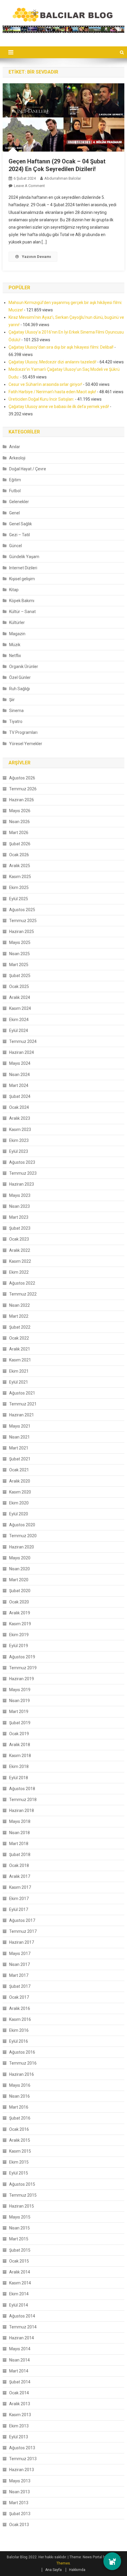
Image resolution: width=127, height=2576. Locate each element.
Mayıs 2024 (20, 1063)
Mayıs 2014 (20, 2349)
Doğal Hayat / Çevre (28, 469)
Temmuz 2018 (23, 1800)
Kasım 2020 (20, 1492)
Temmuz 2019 (23, 1668)
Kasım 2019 (20, 1624)
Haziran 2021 (22, 1415)
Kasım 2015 (20, 2151)
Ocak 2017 (19, 1997)
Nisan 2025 (19, 954)
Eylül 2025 (19, 899)
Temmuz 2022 (23, 1294)
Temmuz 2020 (23, 1536)
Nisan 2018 (19, 1833)
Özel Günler (20, 677)
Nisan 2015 (19, 2228)
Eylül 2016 (19, 2041)
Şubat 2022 (20, 1327)
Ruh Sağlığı (19, 689)
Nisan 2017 (19, 1964)
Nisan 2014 (19, 2360)
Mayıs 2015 (20, 2217)
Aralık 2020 (20, 1481)
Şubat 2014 (20, 2382)
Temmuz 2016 (23, 2063)
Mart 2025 (19, 965)
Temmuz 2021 (23, 1404)
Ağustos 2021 (22, 1393)
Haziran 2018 (22, 1810)
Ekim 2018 (19, 1766)
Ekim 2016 (19, 2030)
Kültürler (17, 623)
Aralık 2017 (20, 1876)
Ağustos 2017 (22, 1920)
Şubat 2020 (20, 1591)
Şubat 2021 (20, 1459)
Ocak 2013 (19, 2525)
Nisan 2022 (19, 1305)
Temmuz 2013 (23, 2459)
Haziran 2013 (22, 2470)
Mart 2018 (19, 1844)
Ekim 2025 (19, 888)
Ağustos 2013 (22, 2448)
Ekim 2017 (19, 1899)
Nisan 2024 (19, 1075)
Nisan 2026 (19, 822)
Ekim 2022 (19, 1272)
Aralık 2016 (20, 2008)
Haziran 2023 (22, 1184)
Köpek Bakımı (22, 601)
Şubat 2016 (20, 2118)
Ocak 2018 (19, 1865)
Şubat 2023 (20, 1228)
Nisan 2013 (19, 2492)
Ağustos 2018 (22, 1789)
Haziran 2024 (22, 1052)
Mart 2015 (19, 2239)
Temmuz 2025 (23, 921)
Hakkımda (77, 2570)
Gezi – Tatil (19, 535)
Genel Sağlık (21, 524)
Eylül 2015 (19, 2173)
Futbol (15, 491)
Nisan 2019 (19, 1701)
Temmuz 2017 (23, 1931)
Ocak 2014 (19, 2393)
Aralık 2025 (20, 866)
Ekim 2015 (19, 2162)
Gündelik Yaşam (24, 557)
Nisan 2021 (19, 1437)
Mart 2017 (19, 1975)
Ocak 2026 (19, 855)
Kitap (14, 590)
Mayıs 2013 (20, 2481)
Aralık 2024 (20, 997)
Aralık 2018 (20, 1745)
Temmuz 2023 (23, 1173)
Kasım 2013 (20, 2415)
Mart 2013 (19, 2503)
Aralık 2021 (20, 1349)
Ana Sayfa (53, 2570)
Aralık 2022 (20, 1250)
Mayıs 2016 (20, 2085)
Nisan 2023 (19, 1206)
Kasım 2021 (20, 1360)
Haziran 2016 (22, 2074)
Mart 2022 (19, 1316)
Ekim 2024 (19, 1020)
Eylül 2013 (19, 2437)
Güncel (16, 546)
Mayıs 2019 (20, 1690)
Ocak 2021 (19, 1470)
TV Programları (23, 732)
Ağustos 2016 (22, 2052)
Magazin (17, 634)
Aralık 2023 (20, 1118)
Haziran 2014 (22, 2338)
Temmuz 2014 (23, 2327)
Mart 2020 (19, 1580)
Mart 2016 (19, 2107)
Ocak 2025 (19, 986)
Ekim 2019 (19, 1635)
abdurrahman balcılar (63, 178)
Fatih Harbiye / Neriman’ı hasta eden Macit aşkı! (52, 392)
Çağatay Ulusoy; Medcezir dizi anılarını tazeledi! (52, 362)
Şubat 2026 (20, 844)
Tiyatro (16, 721)
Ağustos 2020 (22, 1525)
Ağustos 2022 (22, 1283)
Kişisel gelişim (22, 579)
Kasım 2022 (20, 1261)
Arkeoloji (17, 458)
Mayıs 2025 (20, 942)
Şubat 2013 (20, 2514)
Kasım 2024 (20, 1008)
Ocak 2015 (19, 2261)
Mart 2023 (19, 1217)
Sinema (16, 711)
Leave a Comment (29, 186)
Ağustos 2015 (22, 2184)
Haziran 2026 (22, 800)
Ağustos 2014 (22, 2316)
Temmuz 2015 (23, 2195)
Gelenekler (19, 502)
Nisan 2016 (19, 2096)
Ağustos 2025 (22, 910)
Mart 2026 (19, 833)
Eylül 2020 (19, 1514)
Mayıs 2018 (20, 1821)
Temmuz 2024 (23, 1041)
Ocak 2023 (19, 1239)
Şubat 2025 (20, 976)
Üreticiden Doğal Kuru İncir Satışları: (41, 399)
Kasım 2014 (20, 2283)
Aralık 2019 (20, 1613)
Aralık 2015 (20, 2140)
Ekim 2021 (19, 1371)
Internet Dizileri (23, 568)
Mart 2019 (19, 1712)
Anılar (15, 447)
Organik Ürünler (24, 667)
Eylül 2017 (19, 1909)
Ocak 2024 (19, 1107)
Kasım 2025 (20, 877)
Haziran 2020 (22, 1547)
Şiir (12, 700)
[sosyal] (112, 2561)
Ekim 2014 (19, 2294)
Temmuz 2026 (23, 789)
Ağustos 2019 (22, 1657)
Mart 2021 (19, 1448)
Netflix (15, 656)
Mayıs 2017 (20, 1953)
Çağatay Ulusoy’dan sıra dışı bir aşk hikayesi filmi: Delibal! (61, 347)
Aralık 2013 (20, 2404)
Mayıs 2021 (20, 1426)
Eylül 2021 (19, 1382)
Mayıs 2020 (20, 1558)
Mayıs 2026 (20, 811)
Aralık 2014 (20, 2272)
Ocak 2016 (19, 2129)
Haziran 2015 (22, 2206)
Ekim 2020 (19, 1503)
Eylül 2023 (19, 1151)
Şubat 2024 (20, 1096)
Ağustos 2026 (22, 778)
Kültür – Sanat (22, 612)
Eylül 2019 (19, 1646)
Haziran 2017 (22, 1942)
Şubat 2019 (20, 1723)
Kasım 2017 (20, 1887)
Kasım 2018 (20, 1756)
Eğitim (15, 480)
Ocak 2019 (19, 1734)
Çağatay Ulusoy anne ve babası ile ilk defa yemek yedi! (59, 407)
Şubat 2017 (20, 1986)
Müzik (15, 645)
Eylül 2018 (19, 1778)
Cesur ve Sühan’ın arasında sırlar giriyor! (45, 384)
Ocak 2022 (19, 1338)
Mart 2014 (19, 2371)
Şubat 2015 (20, 2250)
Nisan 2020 (19, 1569)
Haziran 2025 (22, 932)
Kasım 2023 (20, 1129)
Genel (14, 513)
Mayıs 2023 (20, 1195)
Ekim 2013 (19, 2426)
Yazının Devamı (36, 257)
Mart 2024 (19, 1085)
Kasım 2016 (20, 2019)
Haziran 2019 (22, 1679)
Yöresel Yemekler (26, 744)
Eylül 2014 (19, 2305)
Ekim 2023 (19, 1140)
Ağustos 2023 (22, 1162)
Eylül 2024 (19, 1031)
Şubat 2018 (20, 1855)
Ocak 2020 (19, 1602)
